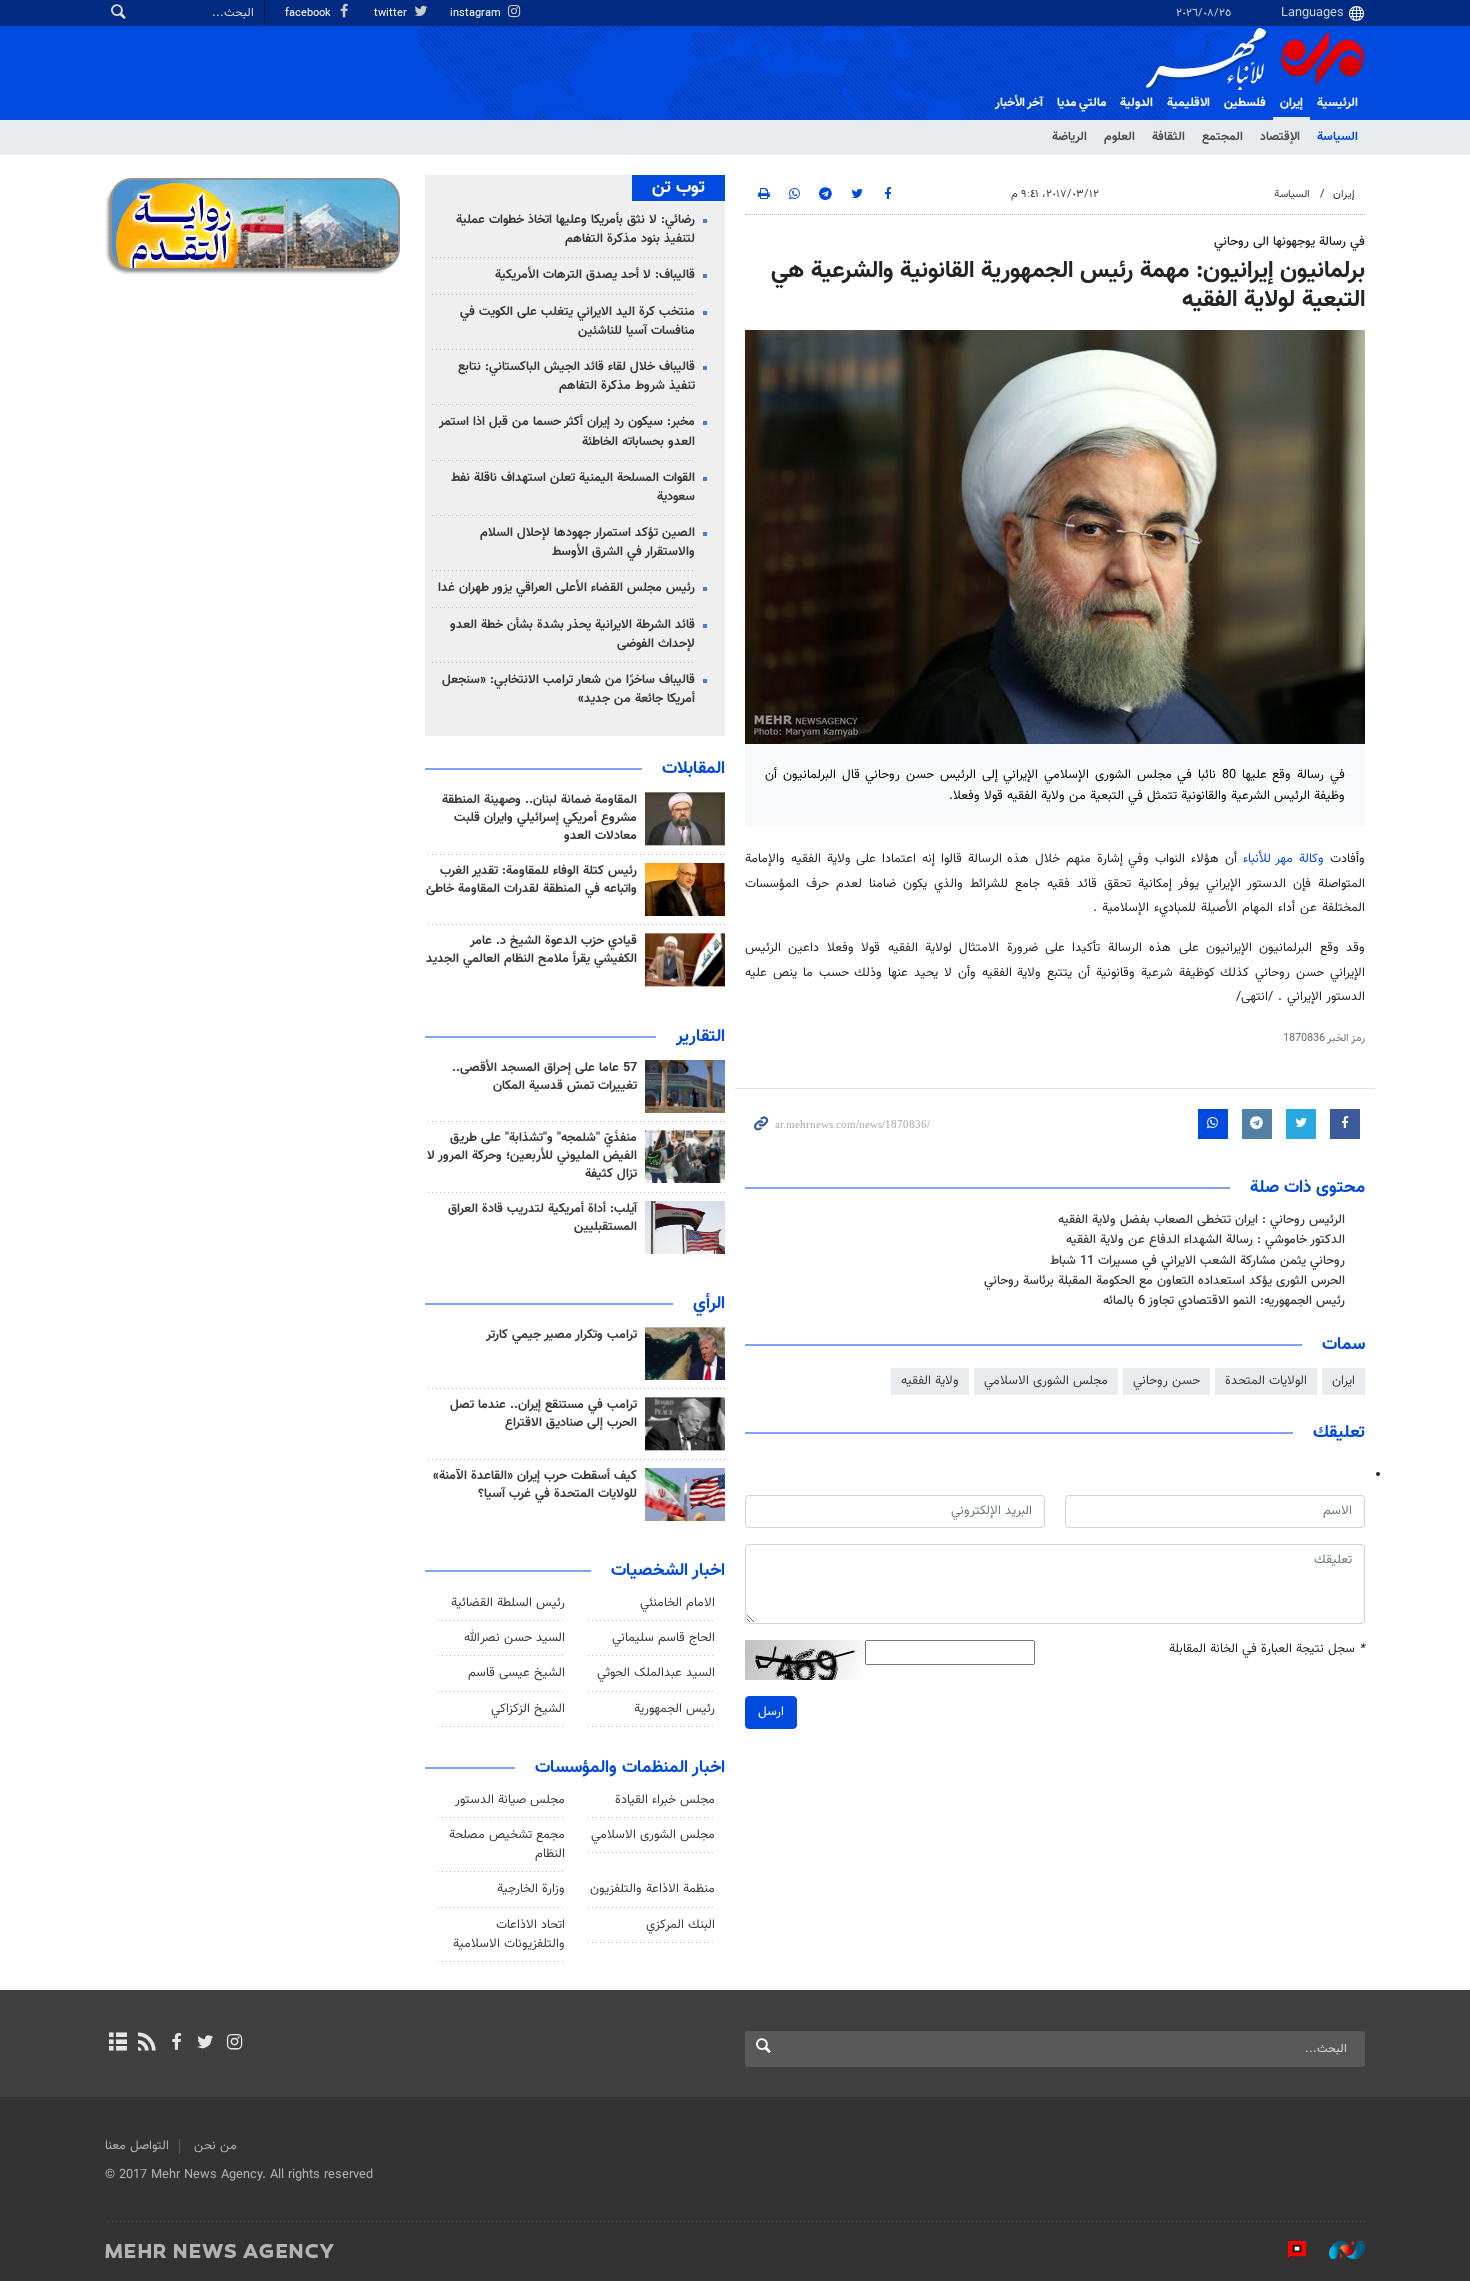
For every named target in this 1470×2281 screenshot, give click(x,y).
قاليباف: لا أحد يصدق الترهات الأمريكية (595, 275)
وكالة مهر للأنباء (1284, 859)
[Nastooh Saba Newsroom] (1337, 2250)
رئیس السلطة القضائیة (508, 1603)
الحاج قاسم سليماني (663, 1638)
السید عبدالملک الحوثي (656, 1673)
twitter (392, 13)
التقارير (700, 1037)
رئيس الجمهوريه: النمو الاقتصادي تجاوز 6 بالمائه (1224, 1301)
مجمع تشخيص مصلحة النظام (507, 1844)
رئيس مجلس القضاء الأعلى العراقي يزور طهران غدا (566, 588)
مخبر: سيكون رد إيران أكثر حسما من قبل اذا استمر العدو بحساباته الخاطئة (567, 431)
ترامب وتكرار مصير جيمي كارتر (561, 1335)
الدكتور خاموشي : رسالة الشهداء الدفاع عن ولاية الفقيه (1205, 1240)
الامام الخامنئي (677, 1603)
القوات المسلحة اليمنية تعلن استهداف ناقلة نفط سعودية (573, 487)
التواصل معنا (137, 2146)
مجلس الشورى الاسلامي (1046, 1381)
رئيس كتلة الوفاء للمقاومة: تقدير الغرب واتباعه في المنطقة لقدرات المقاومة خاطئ (531, 880)
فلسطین (1245, 103)
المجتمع (1222, 137)
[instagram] (234, 2044)
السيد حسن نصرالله (514, 1638)
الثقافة (1168, 137)
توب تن (678, 188)
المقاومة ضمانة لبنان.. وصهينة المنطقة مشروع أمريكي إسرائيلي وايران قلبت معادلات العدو (539, 818)
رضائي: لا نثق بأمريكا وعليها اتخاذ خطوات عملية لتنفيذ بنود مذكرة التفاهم (575, 229)
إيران (1291, 103)
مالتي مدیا (1081, 103)
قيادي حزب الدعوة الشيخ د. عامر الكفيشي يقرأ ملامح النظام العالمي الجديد (531, 950)
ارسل (771, 1712)
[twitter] (205, 2044)
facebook (309, 13)
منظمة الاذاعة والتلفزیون (652, 1889)
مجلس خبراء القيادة (665, 1800)
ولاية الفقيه (930, 1381)
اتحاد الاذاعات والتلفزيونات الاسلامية (509, 1934)
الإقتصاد (1280, 137)
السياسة (1337, 137)
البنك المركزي (680, 1925)
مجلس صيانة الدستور (510, 1800)
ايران (1343, 1381)
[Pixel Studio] (1287, 2250)
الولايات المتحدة (1266, 1381)
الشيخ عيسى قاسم (516, 1673)
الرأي (709, 1304)
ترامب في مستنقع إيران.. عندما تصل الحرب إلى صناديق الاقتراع (543, 1414)
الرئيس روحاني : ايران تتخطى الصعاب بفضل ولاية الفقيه (1201, 1220)
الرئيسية (1337, 103)
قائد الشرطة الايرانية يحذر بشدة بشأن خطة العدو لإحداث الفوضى (572, 634)
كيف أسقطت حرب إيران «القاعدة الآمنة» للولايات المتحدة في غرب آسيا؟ (535, 1485)
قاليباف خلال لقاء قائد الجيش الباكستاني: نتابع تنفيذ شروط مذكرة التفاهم (576, 376)
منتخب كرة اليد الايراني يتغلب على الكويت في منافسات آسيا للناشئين (577, 321)
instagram (477, 13)
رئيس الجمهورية (674, 1709)
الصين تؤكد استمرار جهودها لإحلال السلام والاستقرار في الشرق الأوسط (587, 542)
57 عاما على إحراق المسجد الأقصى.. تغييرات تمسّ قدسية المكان (544, 1077)
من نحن (215, 2146)
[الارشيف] (117, 2044)
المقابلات (693, 769)
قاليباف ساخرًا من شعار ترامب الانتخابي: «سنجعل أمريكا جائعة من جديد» (568, 689)
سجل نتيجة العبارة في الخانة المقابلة (1267, 1649)
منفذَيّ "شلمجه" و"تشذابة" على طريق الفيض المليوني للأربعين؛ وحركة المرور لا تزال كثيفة (532, 1156)
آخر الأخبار (1019, 103)
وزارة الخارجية (531, 1889)
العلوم (1119, 137)
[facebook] (175, 2044)
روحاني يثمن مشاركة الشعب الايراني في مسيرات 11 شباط (1197, 1261)
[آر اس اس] (146, 2044)
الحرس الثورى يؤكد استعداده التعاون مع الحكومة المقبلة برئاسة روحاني (1164, 1281)
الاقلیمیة (1188, 103)
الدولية (1136, 103)
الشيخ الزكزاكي (528, 1709)
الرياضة (1069, 137)
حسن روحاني (1166, 1381)
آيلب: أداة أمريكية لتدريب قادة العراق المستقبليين (542, 1218)
